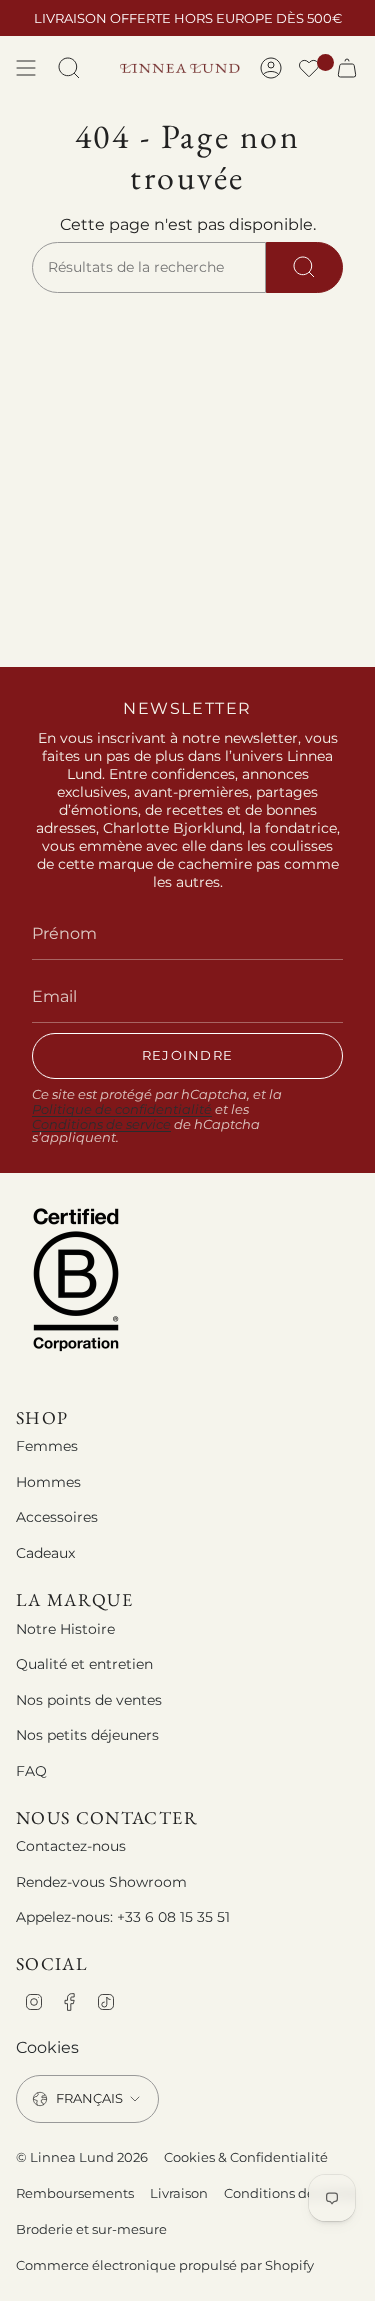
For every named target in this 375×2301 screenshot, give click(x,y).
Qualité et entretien (84, 1664)
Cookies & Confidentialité (246, 2157)
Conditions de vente (289, 2193)
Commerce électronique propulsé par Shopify (165, 2265)
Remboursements (75, 2193)
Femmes (47, 1446)
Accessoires (57, 1517)
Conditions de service (101, 1124)
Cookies (47, 2047)
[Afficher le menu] (26, 68)
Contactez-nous (71, 1846)
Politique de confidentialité (122, 1109)
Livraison (179, 2193)
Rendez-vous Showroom (101, 1882)
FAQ (31, 1771)
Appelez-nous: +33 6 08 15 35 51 (123, 1917)
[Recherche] (304, 268)
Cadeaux (45, 1553)
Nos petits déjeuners (87, 1735)
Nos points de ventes (89, 1700)
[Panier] (347, 68)
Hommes (48, 1482)
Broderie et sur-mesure (91, 2229)
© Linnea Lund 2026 (82, 2157)
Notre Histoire (65, 1629)
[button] (309, 70)
